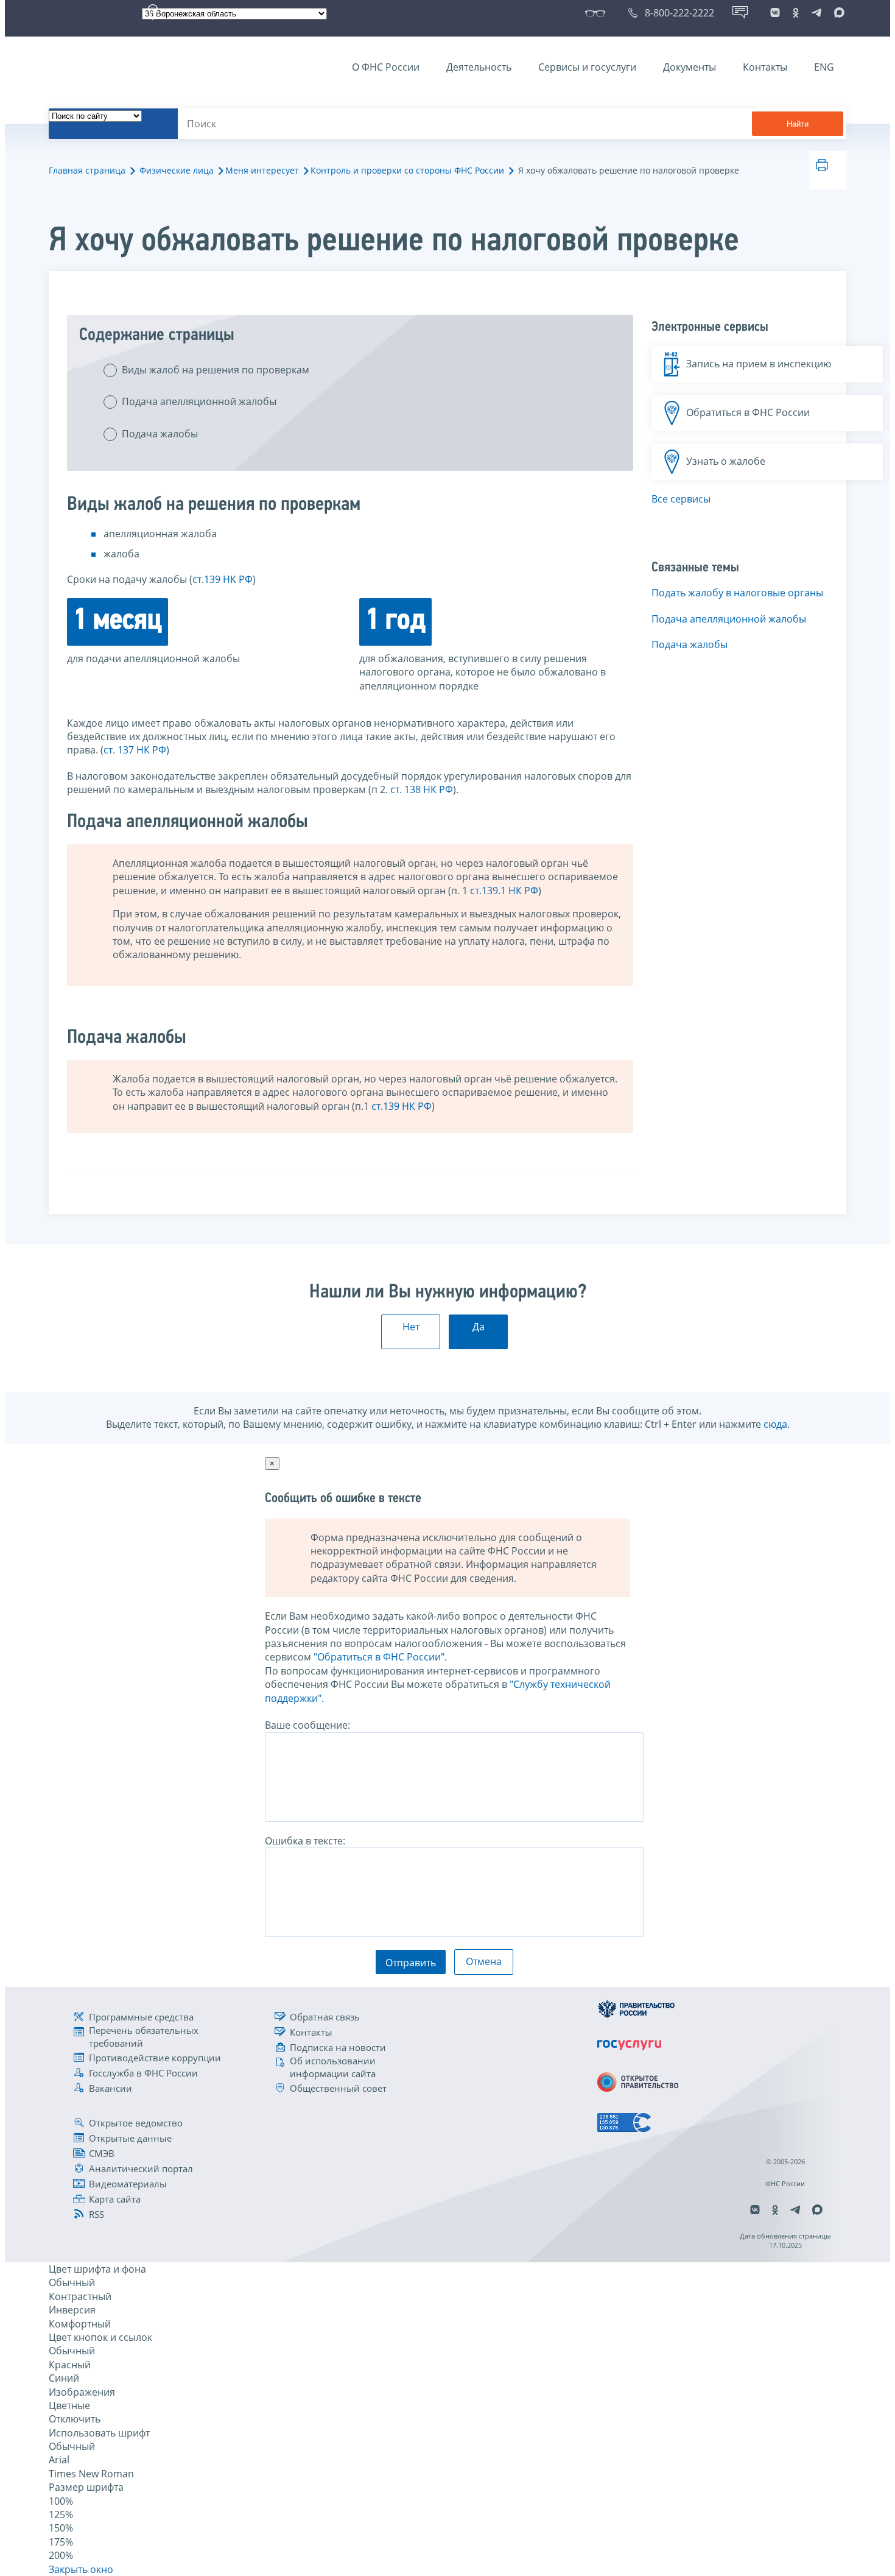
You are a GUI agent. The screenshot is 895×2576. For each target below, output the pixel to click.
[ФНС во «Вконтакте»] (775, 13)
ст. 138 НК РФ (422, 789)
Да (479, 1327)
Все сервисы (681, 499)
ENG (824, 67)
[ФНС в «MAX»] (837, 13)
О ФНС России (386, 67)
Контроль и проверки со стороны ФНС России (407, 170)
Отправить (411, 1963)
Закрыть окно (81, 2569)
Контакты (765, 67)
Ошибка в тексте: (305, 1841)
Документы (690, 67)
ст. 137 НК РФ (135, 750)
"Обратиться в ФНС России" (379, 1657)
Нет (411, 1327)
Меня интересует (262, 170)
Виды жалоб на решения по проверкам (216, 370)
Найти (798, 124)
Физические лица (177, 170)
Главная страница (87, 170)
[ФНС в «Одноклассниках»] (796, 13)
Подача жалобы (160, 434)
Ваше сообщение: (307, 1725)
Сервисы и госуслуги (587, 67)
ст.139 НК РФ (223, 579)
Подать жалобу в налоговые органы (737, 593)
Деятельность (479, 67)
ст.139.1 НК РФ (504, 891)
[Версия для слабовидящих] (598, 13)
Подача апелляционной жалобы (199, 401)
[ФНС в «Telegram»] (816, 13)
